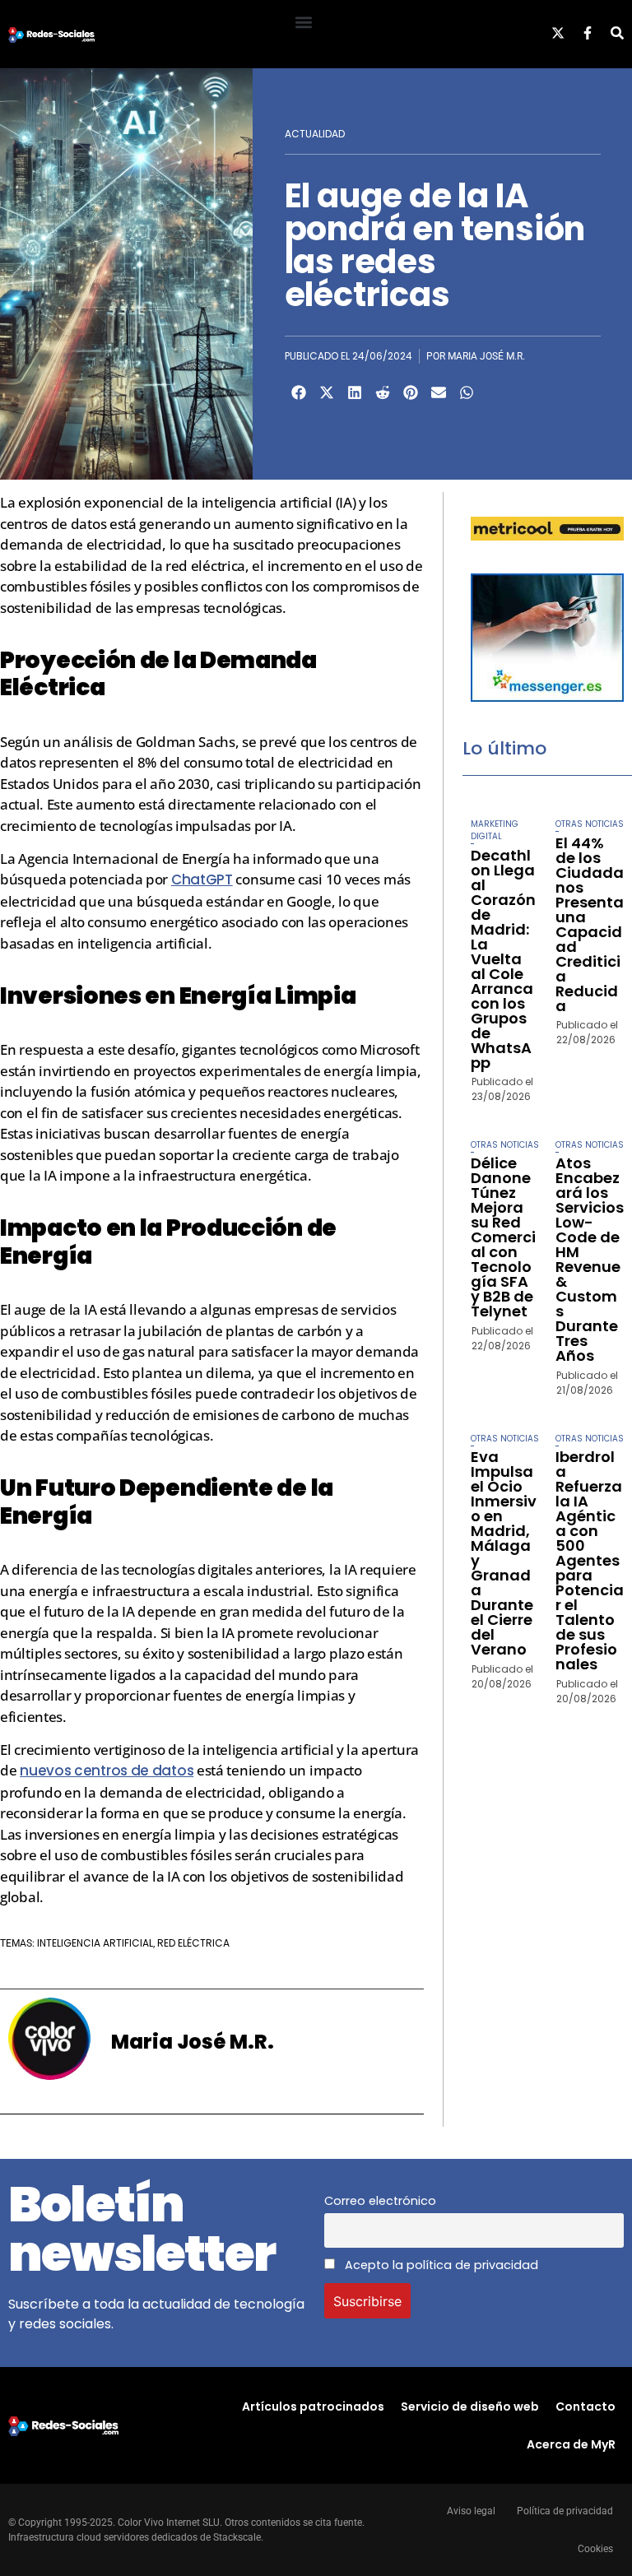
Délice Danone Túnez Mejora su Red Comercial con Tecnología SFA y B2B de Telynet (503, 1237)
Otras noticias (590, 824)
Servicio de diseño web (470, 2407)
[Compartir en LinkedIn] (355, 392)
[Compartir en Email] (439, 392)
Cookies (595, 2549)
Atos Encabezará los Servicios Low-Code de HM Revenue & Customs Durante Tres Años (590, 1259)
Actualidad (315, 134)
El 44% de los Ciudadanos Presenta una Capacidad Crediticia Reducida (590, 924)
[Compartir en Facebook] (299, 392)
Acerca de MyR (571, 2444)
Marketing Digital (495, 830)
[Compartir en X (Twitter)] (327, 392)
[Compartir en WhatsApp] (467, 392)
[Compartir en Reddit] (383, 392)
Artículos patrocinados (313, 2407)
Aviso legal (471, 2511)
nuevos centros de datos (107, 1771)
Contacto (586, 2407)
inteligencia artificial (95, 1943)
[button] (303, 22)
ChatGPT (202, 880)
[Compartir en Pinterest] (411, 392)
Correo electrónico (380, 2201)
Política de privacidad (565, 2511)
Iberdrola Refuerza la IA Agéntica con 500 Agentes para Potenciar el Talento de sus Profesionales (590, 1560)
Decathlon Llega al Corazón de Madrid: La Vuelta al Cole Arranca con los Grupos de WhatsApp (503, 959)
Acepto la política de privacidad (440, 2265)
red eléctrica (193, 1943)
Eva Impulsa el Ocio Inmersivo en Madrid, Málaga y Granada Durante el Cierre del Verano (504, 1553)
